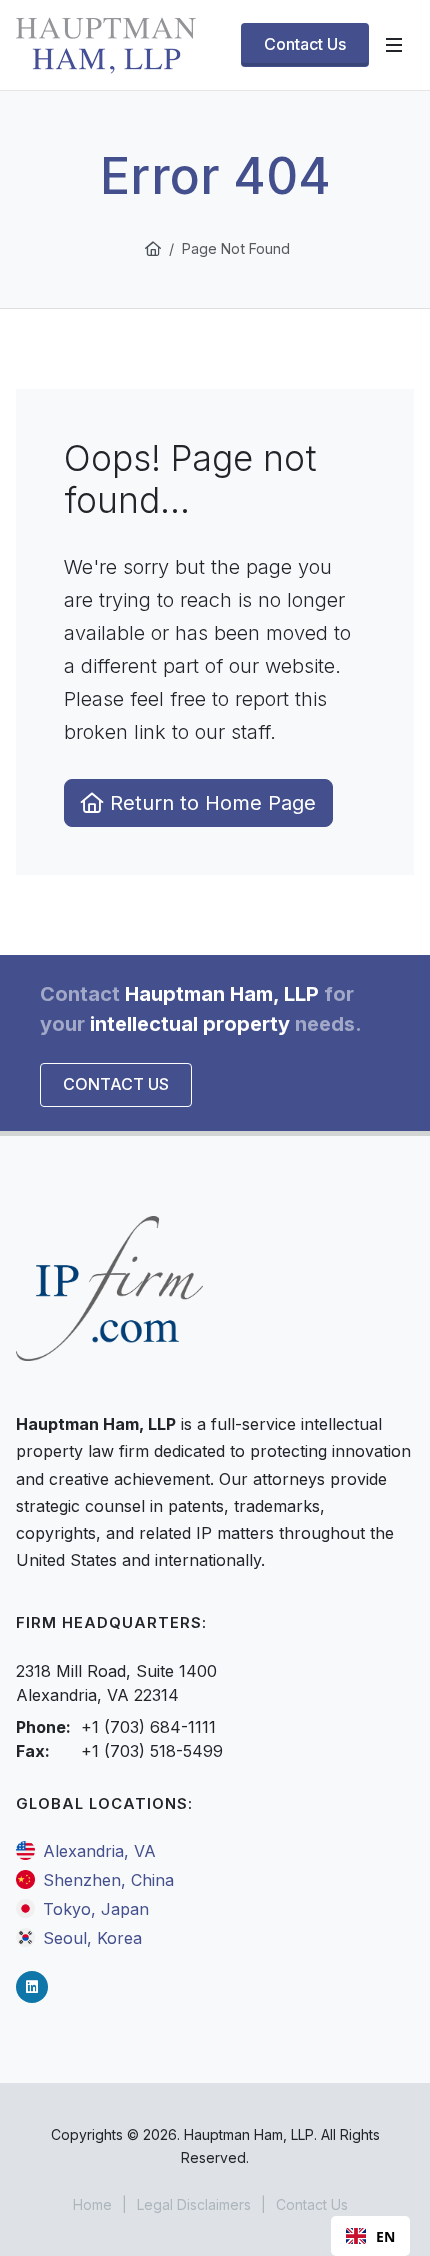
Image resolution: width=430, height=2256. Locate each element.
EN (385, 2236)
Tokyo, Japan (96, 1909)
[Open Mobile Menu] (394, 45)
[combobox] (370, 2236)
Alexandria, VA (99, 1851)
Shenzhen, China (108, 1880)
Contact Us (116, 1084)
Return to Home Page (210, 803)
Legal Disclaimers (194, 2204)
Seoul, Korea (92, 1938)
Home (92, 2204)
